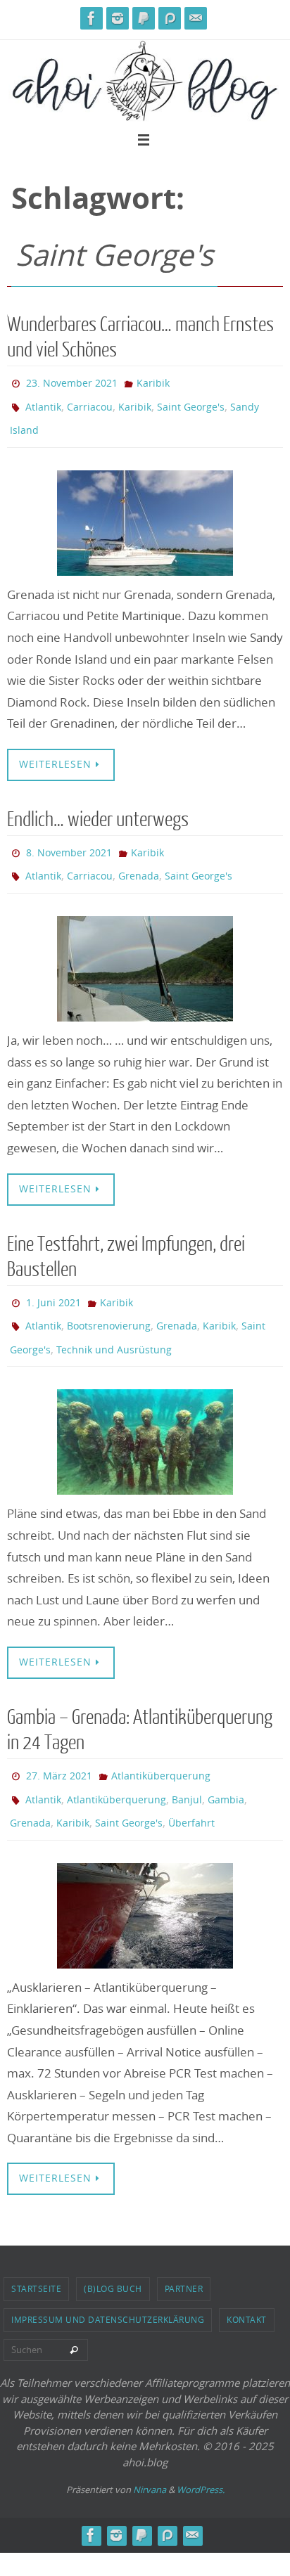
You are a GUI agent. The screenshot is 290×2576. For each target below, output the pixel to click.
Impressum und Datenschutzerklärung (108, 2284)
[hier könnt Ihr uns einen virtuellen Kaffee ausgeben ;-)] (144, 18)
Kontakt (247, 2284)
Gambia (226, 1769)
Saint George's (191, 402)
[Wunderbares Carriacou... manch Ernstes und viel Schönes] (145, 513)
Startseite (36, 2253)
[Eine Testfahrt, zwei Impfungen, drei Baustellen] (145, 1417)
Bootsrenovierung (109, 1305)
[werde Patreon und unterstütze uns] (170, 18)
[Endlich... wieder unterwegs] (145, 953)
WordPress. (201, 2454)
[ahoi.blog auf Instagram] (118, 18)
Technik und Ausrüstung (114, 1326)
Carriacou (90, 402)
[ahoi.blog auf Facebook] (92, 18)
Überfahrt (191, 1789)
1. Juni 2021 (53, 1285)
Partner (184, 2253)
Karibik (153, 381)
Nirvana (150, 2454)
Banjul (187, 1769)
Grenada (139, 862)
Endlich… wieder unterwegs (98, 810)
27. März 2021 (59, 1748)
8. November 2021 (69, 841)
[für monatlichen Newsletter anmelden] (196, 18)
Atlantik (43, 402)
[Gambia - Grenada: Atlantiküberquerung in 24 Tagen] (145, 1880)
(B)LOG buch (113, 2253)
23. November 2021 (72, 381)
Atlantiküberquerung (161, 1748)
